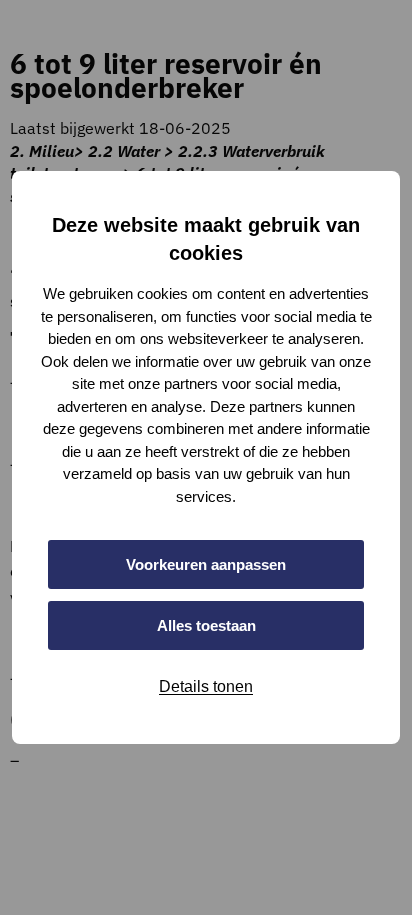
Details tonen (206, 686)
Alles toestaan (206, 625)
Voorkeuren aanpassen (206, 564)
